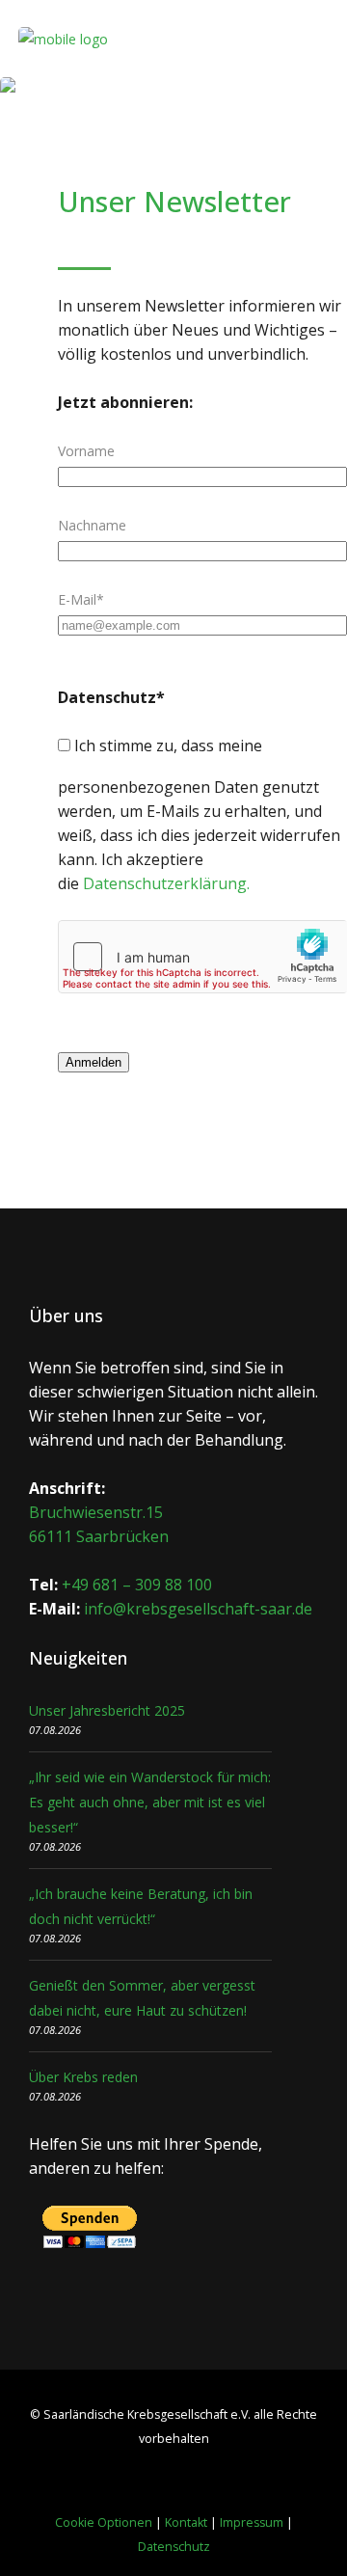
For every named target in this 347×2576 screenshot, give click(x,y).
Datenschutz (174, 2547)
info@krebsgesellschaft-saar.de (198, 1609)
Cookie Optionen (104, 2522)
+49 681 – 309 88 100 (137, 1585)
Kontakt (186, 2522)
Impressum (252, 2522)
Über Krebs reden (83, 2077)
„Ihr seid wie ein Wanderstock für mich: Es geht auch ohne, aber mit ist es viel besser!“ (150, 1802)
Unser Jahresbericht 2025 (107, 1710)
